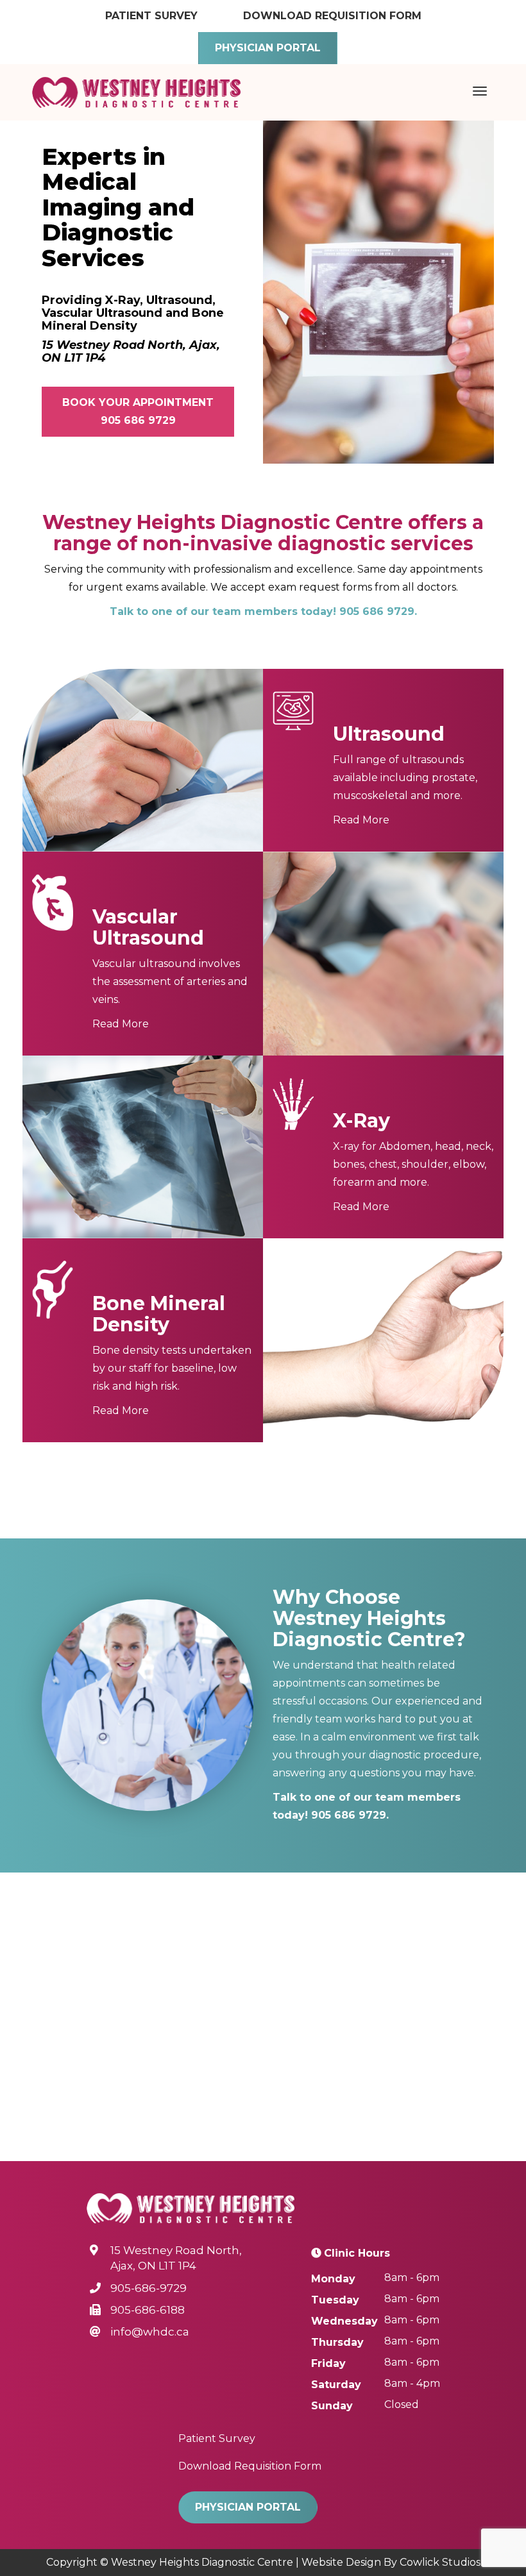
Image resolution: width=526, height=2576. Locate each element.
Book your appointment (138, 411)
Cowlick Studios (440, 2562)
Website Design (341, 2562)
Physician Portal (268, 48)
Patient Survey (151, 16)
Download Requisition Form (332, 16)
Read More (361, 820)
